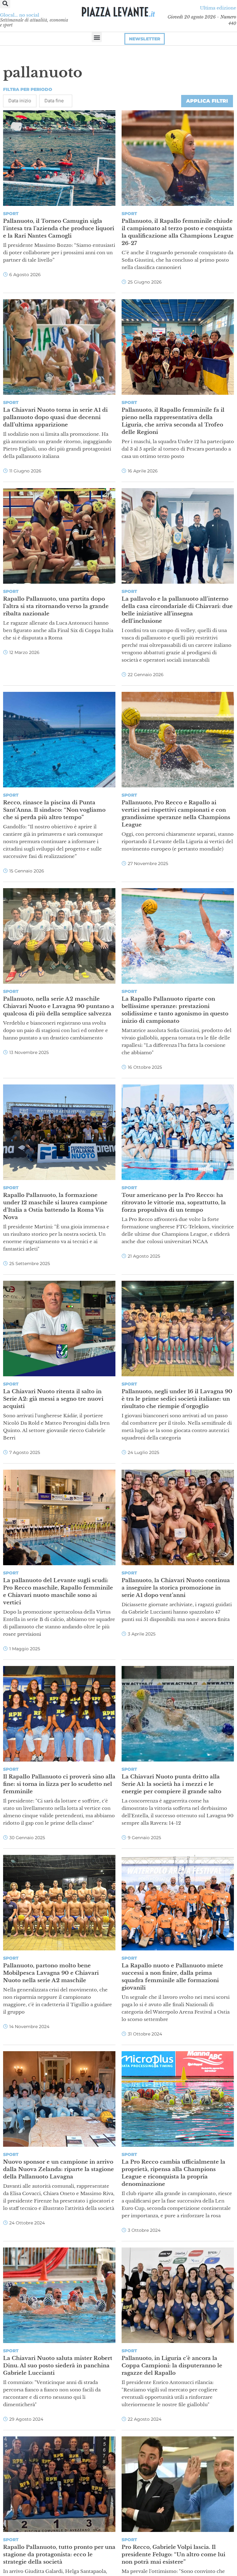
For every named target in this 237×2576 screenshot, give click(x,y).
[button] (97, 37)
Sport (11, 214)
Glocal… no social (20, 15)
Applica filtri (207, 101)
